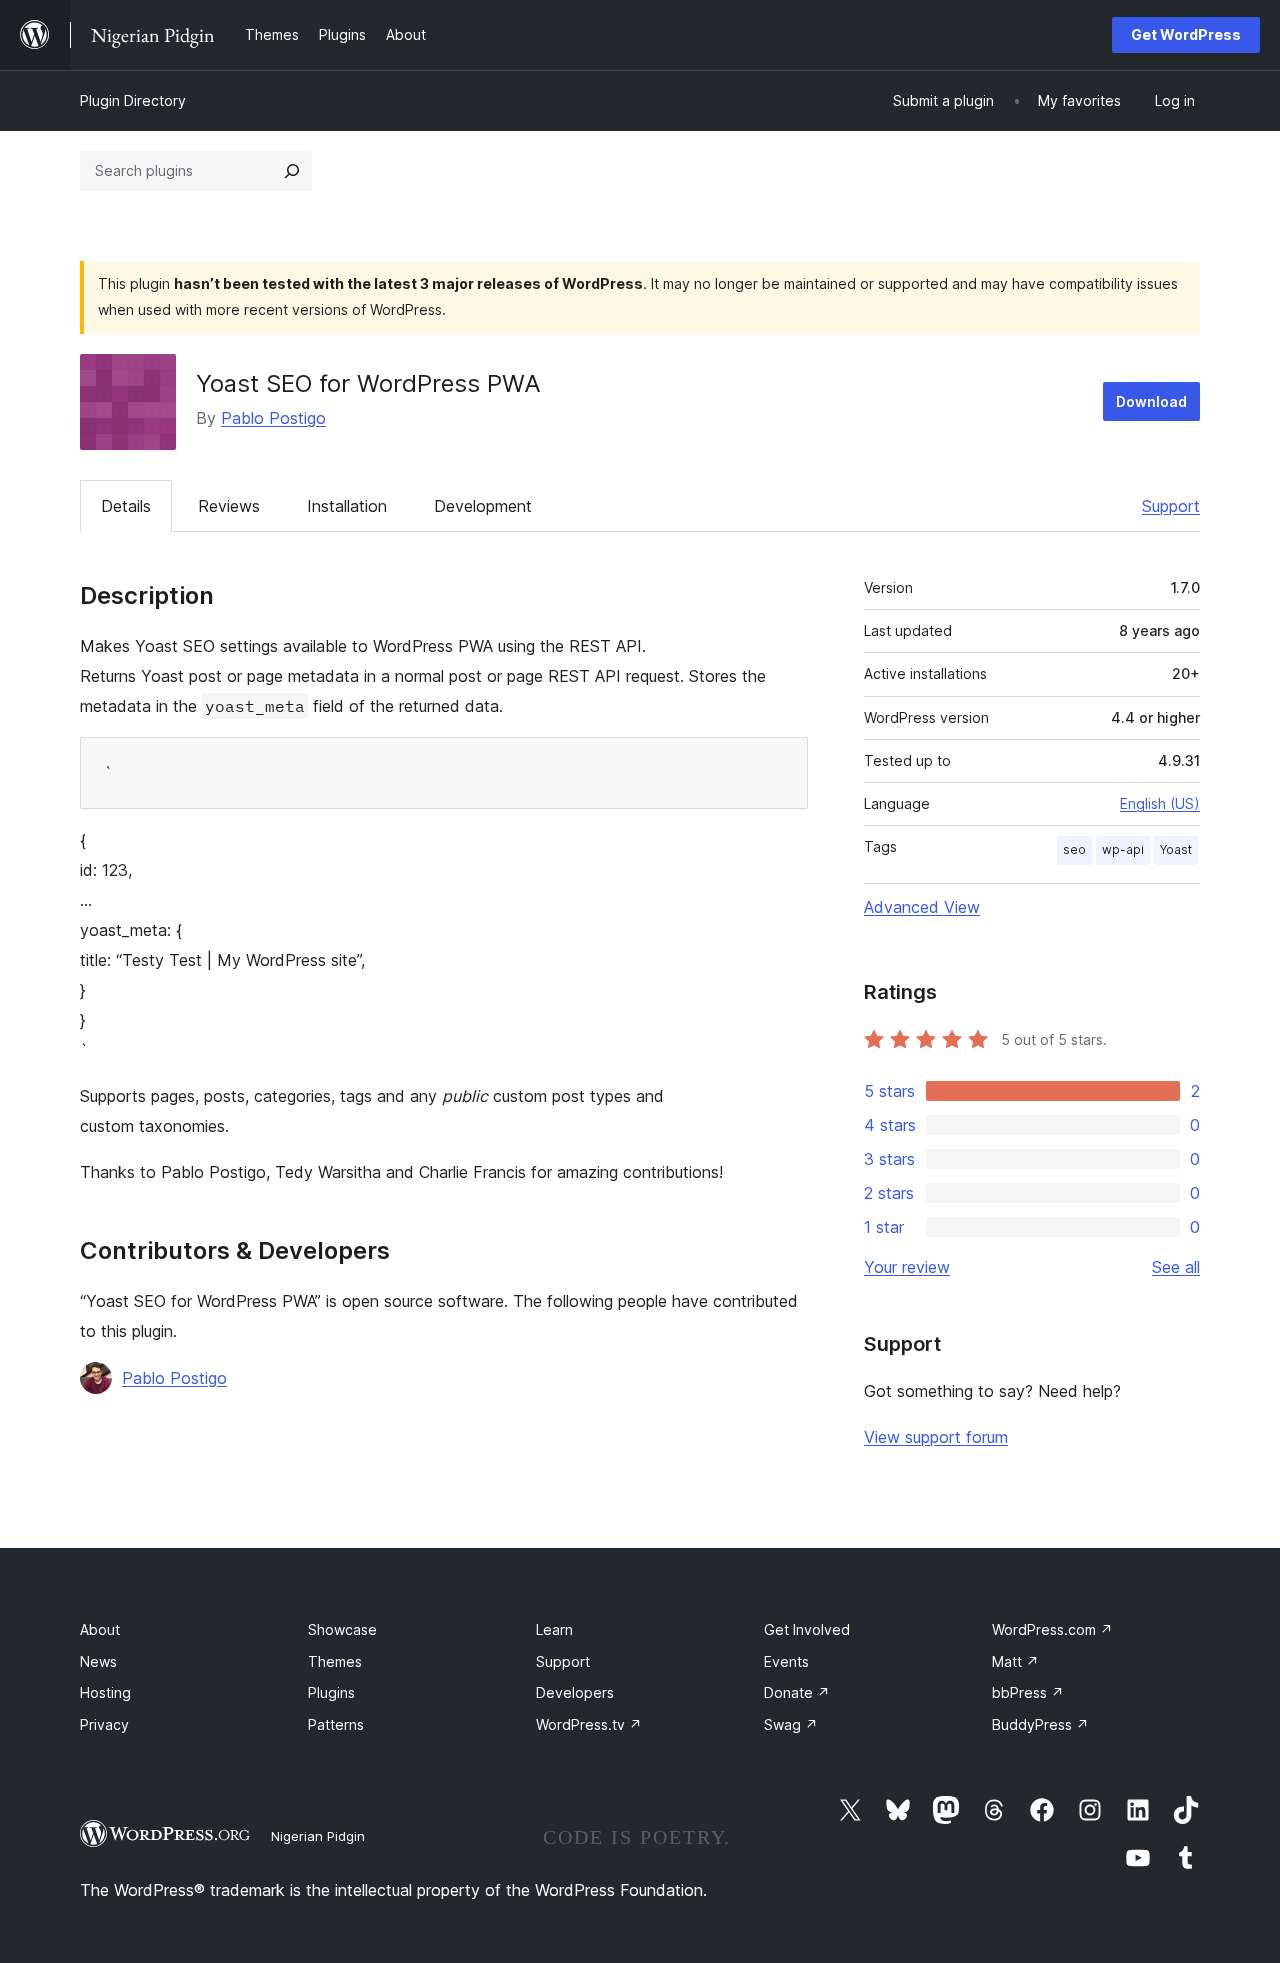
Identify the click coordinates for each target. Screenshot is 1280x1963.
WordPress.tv (589, 1724)
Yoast (1176, 849)
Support (1171, 506)
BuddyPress (1040, 1724)
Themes (335, 1661)
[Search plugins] (292, 171)
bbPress (1028, 1692)
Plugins (331, 1692)
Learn (554, 1629)
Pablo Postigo (273, 418)
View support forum (936, 1437)
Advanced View (922, 907)
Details (126, 506)
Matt (1015, 1661)
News (98, 1661)
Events (786, 1661)
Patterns (336, 1724)
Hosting (105, 1692)
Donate (797, 1692)
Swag (791, 1724)
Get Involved (807, 1629)
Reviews (229, 506)
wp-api (1123, 849)
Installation (347, 506)
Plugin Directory (133, 100)
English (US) (1160, 803)
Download (1151, 401)
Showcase (342, 1629)
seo (1074, 849)
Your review (907, 1267)
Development (483, 506)
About (100, 1629)
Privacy (104, 1724)
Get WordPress (1186, 34)
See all (1176, 1267)
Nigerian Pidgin (318, 1836)
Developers (575, 1692)
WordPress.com (1052, 1629)
